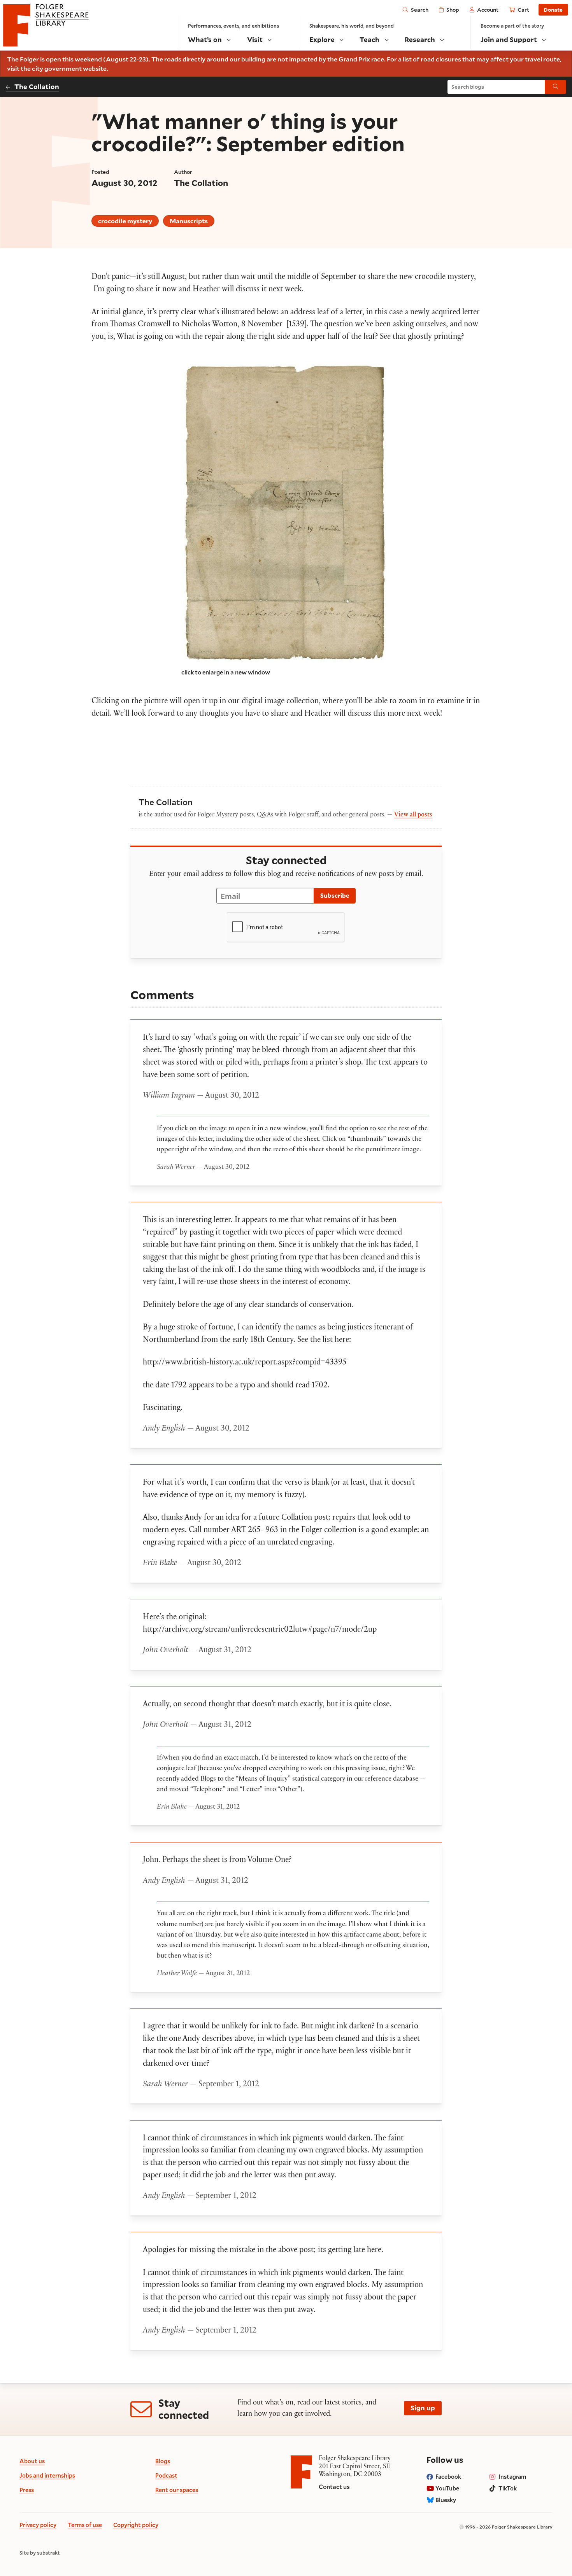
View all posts (413, 815)
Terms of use (85, 2525)
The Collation (37, 87)
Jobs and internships (47, 2475)
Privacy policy (38, 2525)
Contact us (334, 2487)
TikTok (508, 2488)
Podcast (166, 2475)
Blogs (163, 2461)
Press (27, 2490)
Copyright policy (136, 2525)
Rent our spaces (177, 2490)
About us (32, 2461)
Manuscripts (189, 221)
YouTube (447, 2488)
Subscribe (335, 895)
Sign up (423, 2408)
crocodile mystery (125, 221)
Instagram (512, 2477)
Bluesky (446, 2500)
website (95, 68)
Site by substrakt (40, 2553)
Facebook (448, 2477)
